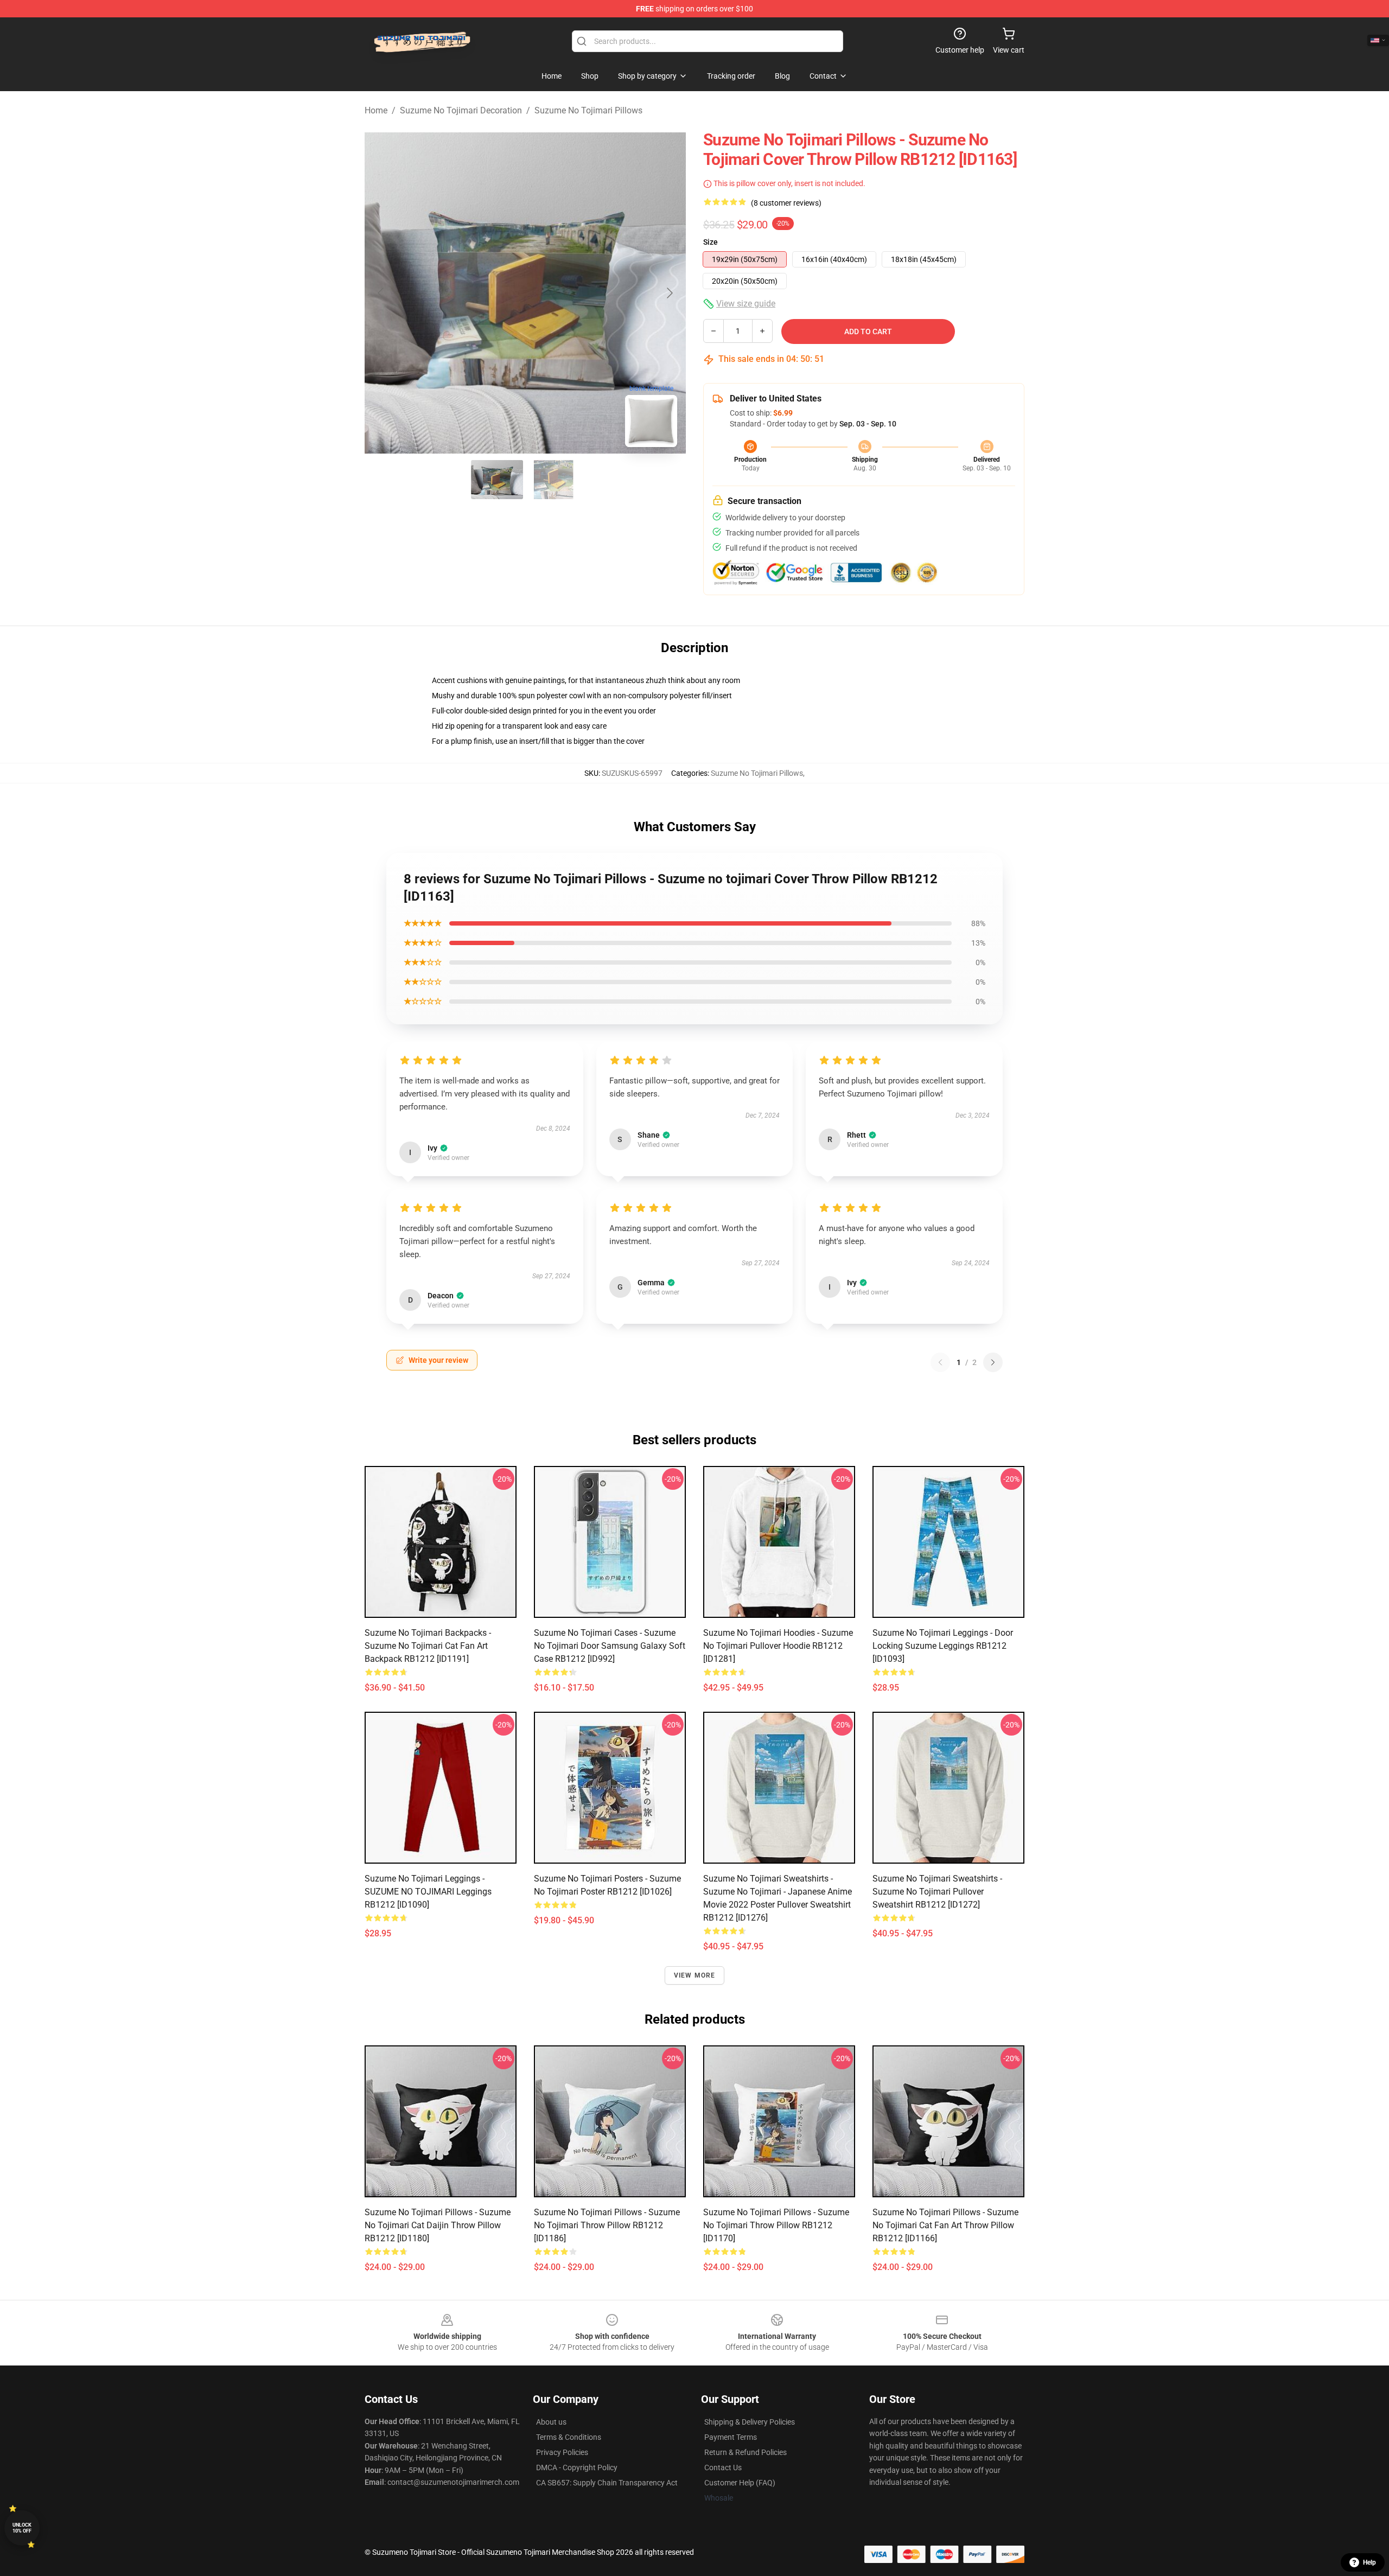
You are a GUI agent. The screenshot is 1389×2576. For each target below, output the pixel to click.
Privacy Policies (562, 2452)
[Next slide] (669, 293)
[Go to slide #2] (553, 480)
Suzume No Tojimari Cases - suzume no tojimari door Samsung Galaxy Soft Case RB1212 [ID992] (610, 1646)
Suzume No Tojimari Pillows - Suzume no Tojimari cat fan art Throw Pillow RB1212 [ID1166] (945, 2225)
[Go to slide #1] (497, 480)
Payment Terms (731, 2437)
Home (376, 110)
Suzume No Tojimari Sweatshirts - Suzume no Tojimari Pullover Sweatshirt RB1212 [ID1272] (937, 1892)
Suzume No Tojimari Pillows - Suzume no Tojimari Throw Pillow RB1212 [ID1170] (776, 2225)
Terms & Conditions (569, 2437)
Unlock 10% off (22, 2528)
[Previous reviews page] (940, 1362)
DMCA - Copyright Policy (577, 2467)
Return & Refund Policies (746, 2452)
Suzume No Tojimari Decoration (461, 110)
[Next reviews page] (993, 1362)
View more (695, 1975)
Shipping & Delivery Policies (750, 2422)
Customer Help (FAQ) (740, 2483)
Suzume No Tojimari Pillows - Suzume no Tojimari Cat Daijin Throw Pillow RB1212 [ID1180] (438, 2225)
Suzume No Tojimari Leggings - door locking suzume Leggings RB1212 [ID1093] (943, 1646)
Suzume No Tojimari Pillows (588, 110)
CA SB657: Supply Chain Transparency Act (607, 2483)
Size (711, 242)
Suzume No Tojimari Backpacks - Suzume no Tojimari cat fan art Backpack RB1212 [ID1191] (428, 1646)
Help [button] (1369, 2562)
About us (551, 2422)
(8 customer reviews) (786, 203)
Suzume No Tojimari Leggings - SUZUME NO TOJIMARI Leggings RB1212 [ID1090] (428, 1892)
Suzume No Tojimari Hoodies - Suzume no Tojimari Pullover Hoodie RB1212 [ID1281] (778, 1646)
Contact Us (723, 2467)
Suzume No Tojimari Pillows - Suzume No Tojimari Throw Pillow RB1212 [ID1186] (607, 2225)
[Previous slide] (381, 293)
